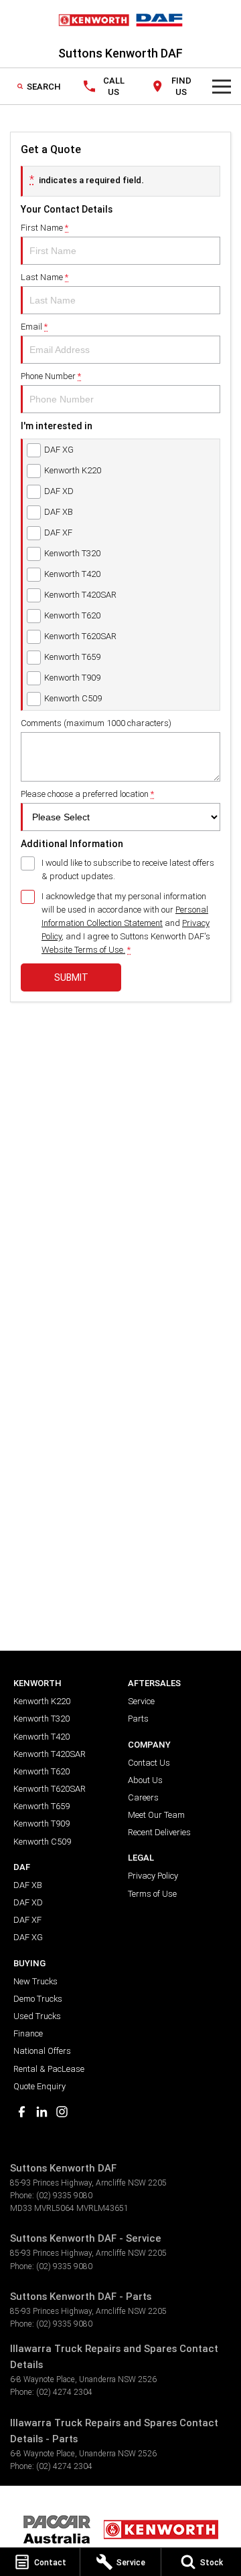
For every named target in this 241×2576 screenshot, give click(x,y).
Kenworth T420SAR (50, 1754)
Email (34, 327)
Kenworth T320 (42, 1719)
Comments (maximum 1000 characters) (96, 723)
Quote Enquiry (39, 2086)
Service (141, 1701)
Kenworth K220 (42, 1701)
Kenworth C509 (42, 1842)
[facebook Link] (22, 2112)
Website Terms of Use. (83, 950)
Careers (143, 1797)
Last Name (45, 277)
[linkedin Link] (42, 2112)
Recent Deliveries (159, 1832)
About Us (145, 1780)
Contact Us (149, 1763)
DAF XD (28, 1902)
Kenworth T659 (42, 1806)
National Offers (42, 2051)
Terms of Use (152, 1894)
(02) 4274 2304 (64, 2392)
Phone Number (51, 376)
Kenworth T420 (42, 1737)
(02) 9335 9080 (64, 2195)
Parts (138, 1719)
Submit (71, 977)
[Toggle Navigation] (222, 86)
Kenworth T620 (42, 1771)
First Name (45, 228)
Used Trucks (37, 2016)
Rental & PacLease (49, 2069)
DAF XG (28, 1937)
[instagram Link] (62, 2112)
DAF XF (27, 1920)
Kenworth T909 (42, 1824)
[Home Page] (120, 20)
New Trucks (35, 1981)
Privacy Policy (153, 1876)
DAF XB (28, 1885)
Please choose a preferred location (87, 794)
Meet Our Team (156, 1815)
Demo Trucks (38, 1999)
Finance (28, 2033)
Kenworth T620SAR (50, 1789)
